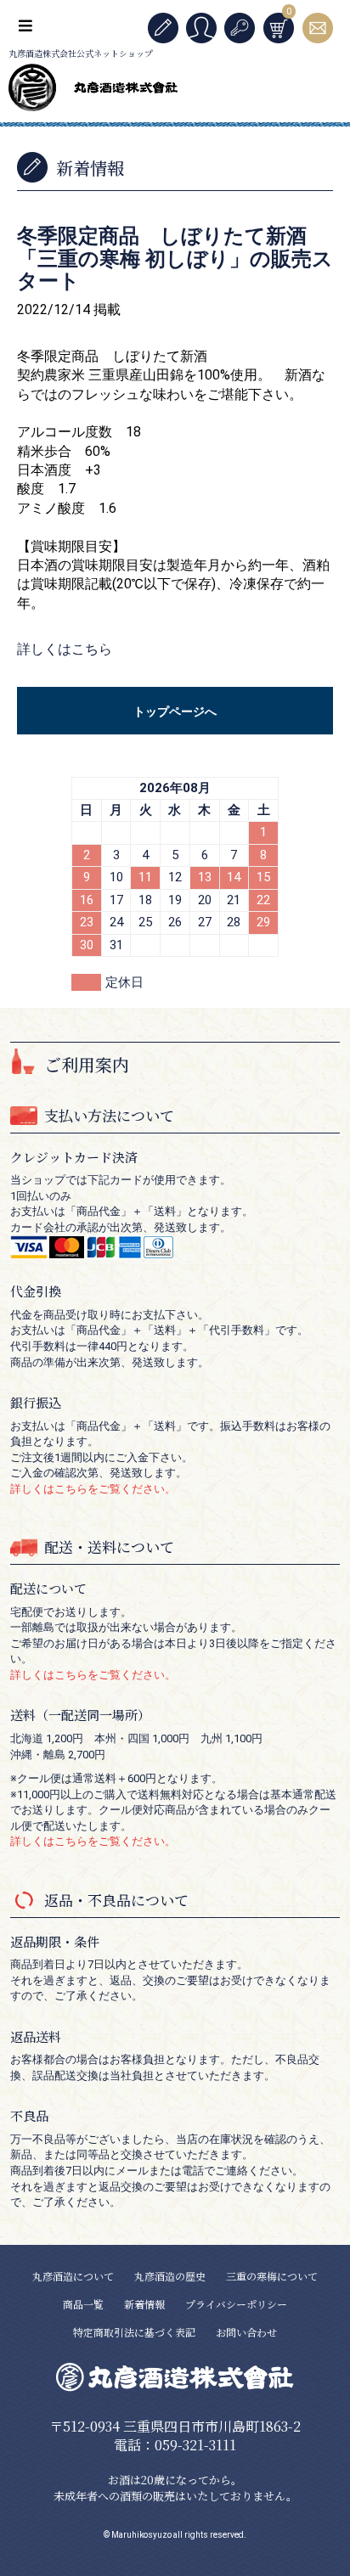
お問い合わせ (246, 2332)
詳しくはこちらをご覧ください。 (93, 1489)
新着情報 (144, 2304)
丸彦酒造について (73, 2276)
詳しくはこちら (65, 649)
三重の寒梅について (272, 2276)
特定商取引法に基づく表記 (134, 2332)
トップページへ (175, 711)
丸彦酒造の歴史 (170, 2276)
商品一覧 (83, 2304)
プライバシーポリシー (236, 2304)
